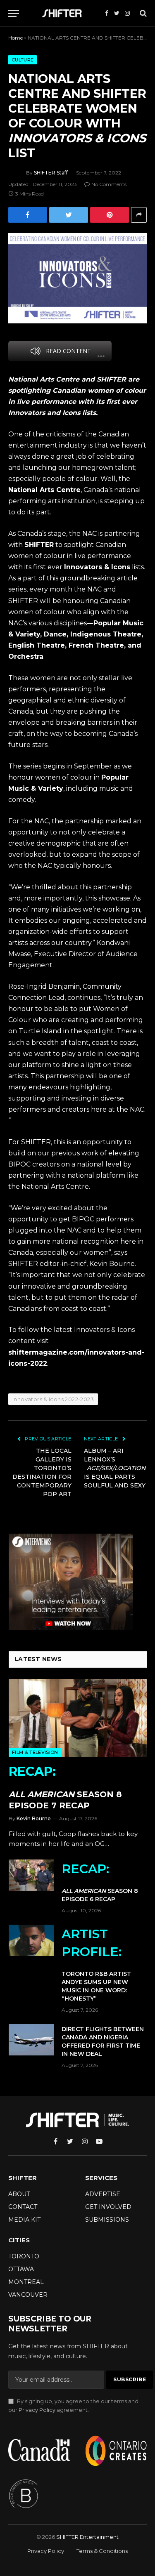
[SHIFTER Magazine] (64, 13)
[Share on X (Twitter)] (69, 215)
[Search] (142, 13)
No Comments (109, 184)
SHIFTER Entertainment (87, 2537)
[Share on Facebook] (28, 215)
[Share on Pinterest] (110, 215)
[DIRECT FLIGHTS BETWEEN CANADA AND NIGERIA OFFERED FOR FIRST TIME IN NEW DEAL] (31, 2040)
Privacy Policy (37, 2410)
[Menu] (14, 13)
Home (15, 38)
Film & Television (35, 1752)
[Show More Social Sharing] (139, 215)
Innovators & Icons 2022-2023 (53, 1399)
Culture (23, 60)
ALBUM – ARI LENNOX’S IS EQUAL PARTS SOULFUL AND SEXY (115, 1468)
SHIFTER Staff (51, 173)
